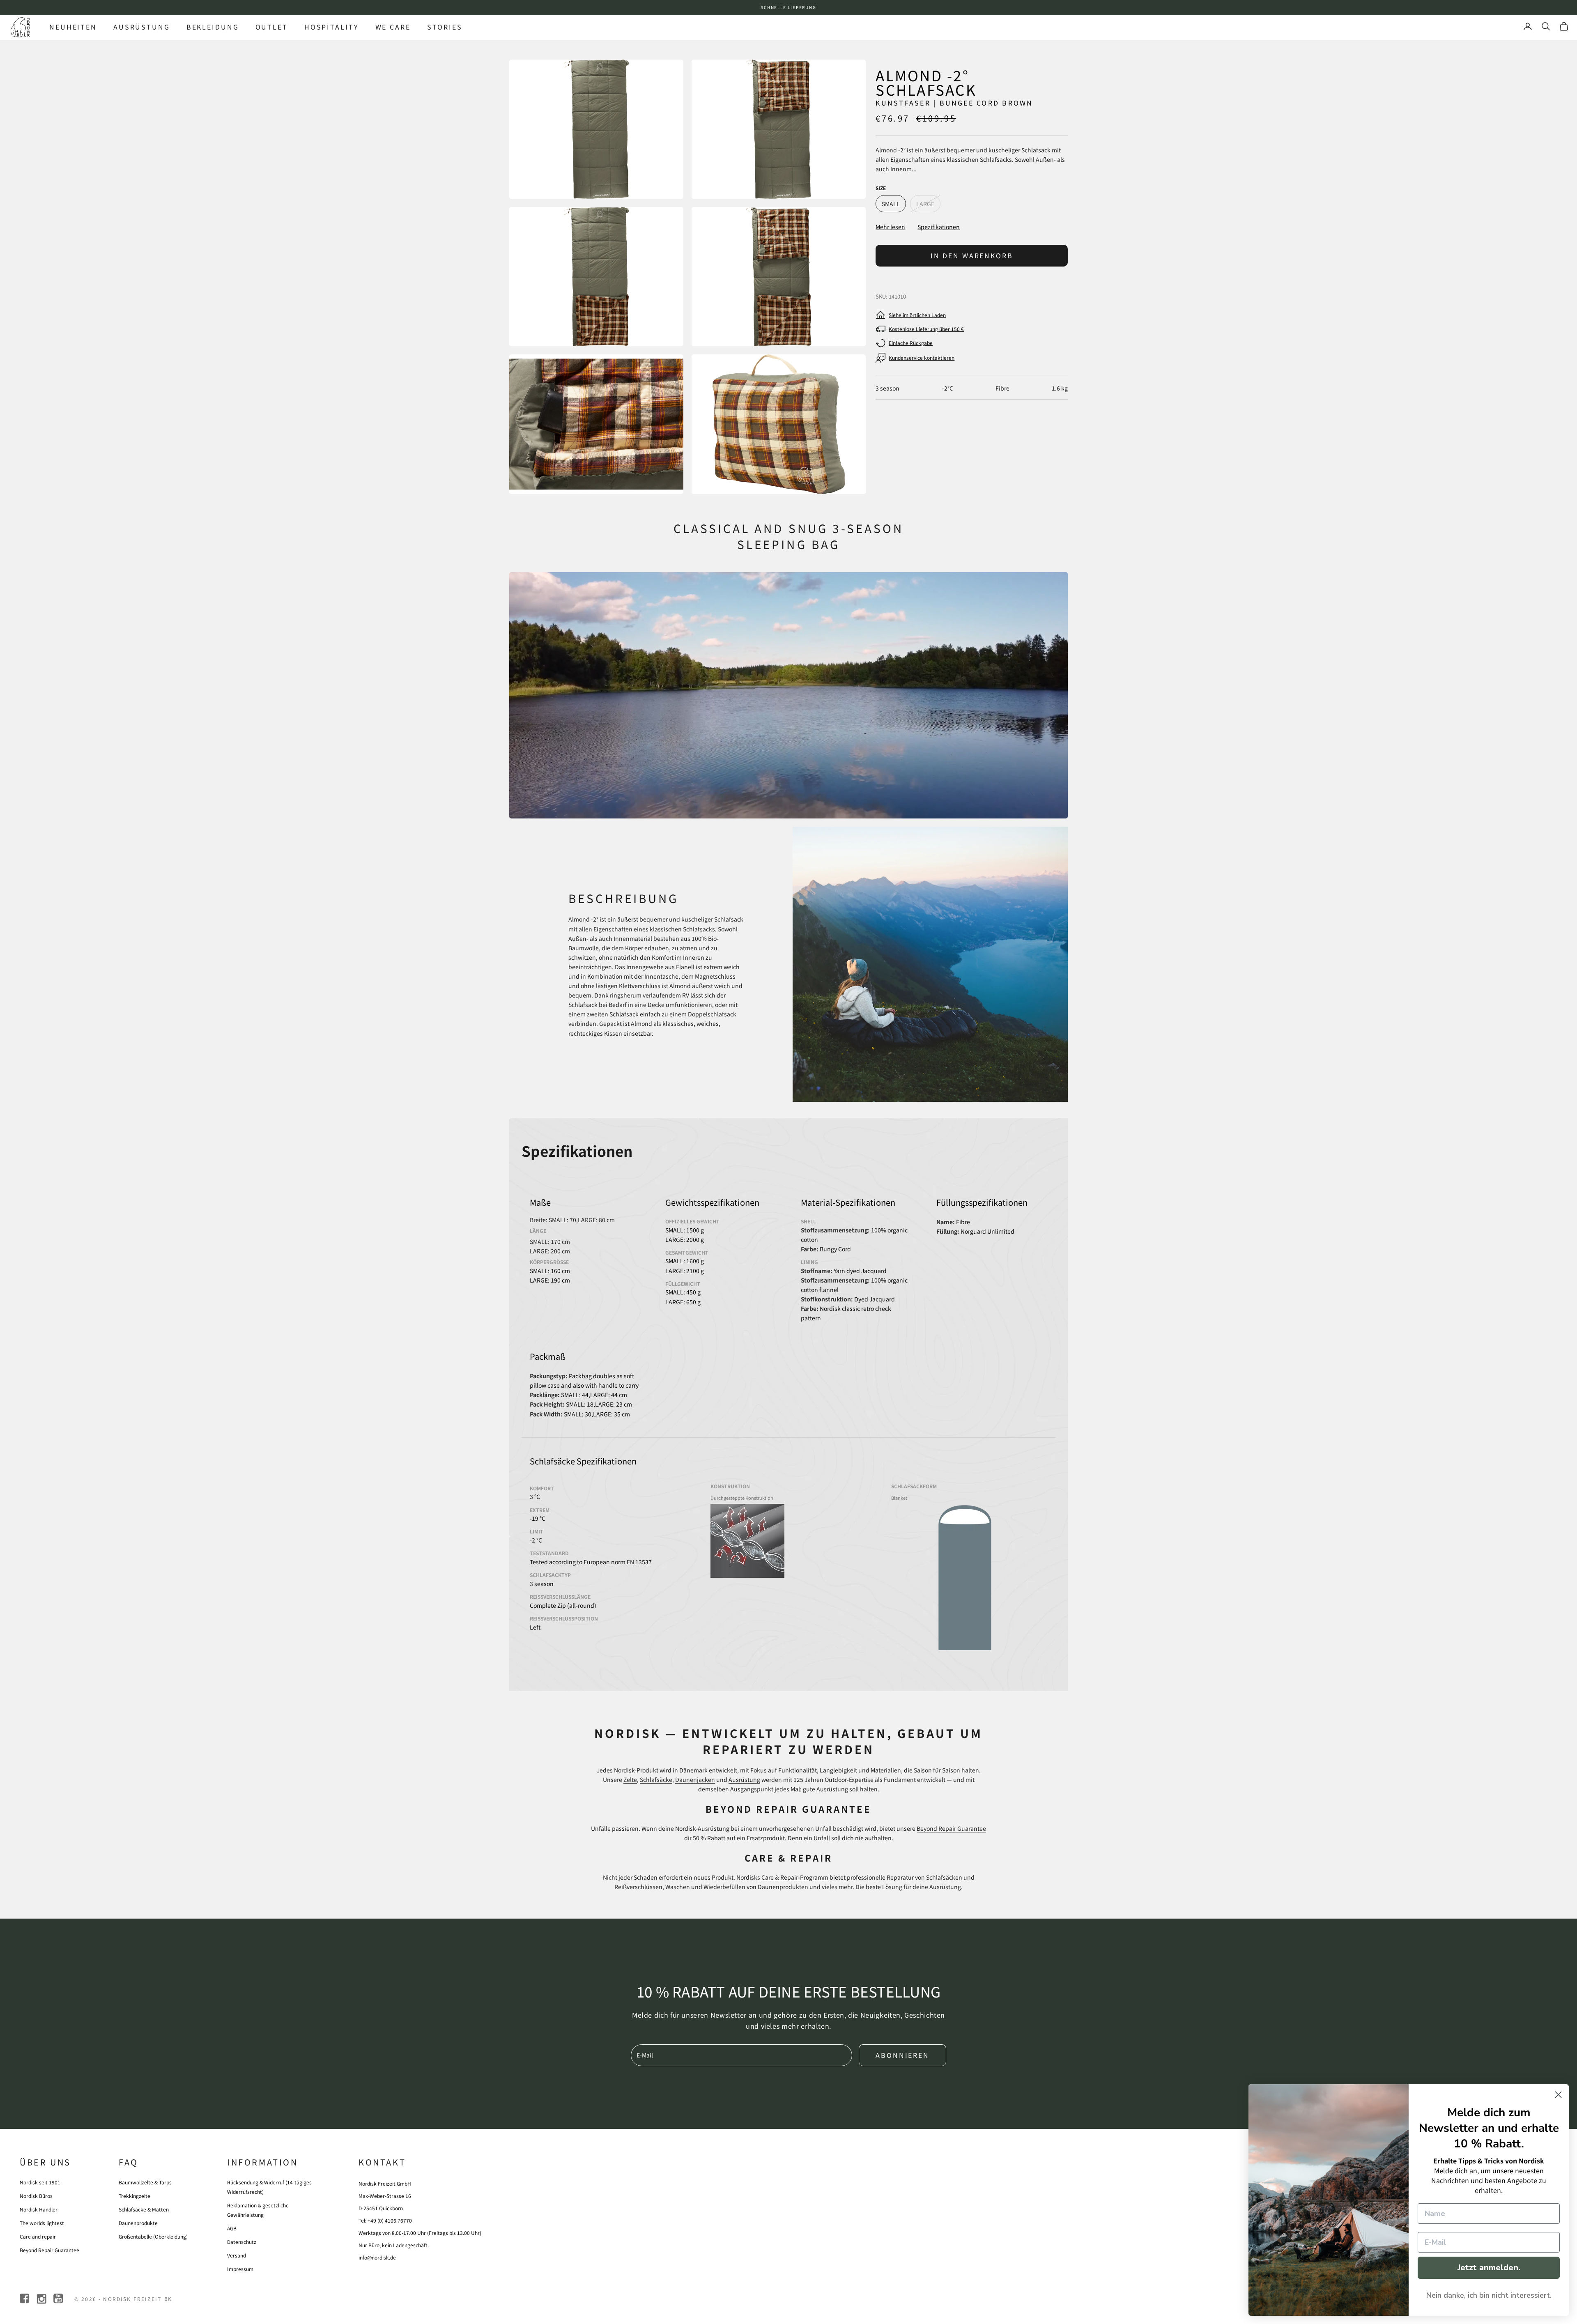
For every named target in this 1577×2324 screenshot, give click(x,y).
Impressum (240, 2269)
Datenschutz (242, 2242)
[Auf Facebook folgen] (25, 2299)
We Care (393, 27)
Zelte (630, 1779)
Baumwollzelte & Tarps (145, 2182)
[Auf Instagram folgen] (42, 2299)
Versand (237, 2255)
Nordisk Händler (39, 2209)
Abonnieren (902, 2055)
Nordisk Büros (36, 2196)
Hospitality (332, 27)
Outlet (272, 27)
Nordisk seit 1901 (40, 2182)
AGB (232, 2228)
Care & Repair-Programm (795, 1877)
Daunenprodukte (138, 2223)
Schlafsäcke (656, 1779)
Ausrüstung (142, 27)
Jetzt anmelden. (1489, 2268)
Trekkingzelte (134, 2196)
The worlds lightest (42, 2223)
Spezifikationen (939, 227)
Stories (445, 27)
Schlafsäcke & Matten (144, 2209)
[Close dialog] (1558, 2095)
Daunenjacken (695, 1779)
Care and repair (38, 2236)
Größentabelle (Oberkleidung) (153, 2236)
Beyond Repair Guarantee (951, 1828)
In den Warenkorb (972, 255)
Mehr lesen (890, 227)
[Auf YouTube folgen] (59, 2299)
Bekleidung (213, 27)
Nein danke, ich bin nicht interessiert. (1489, 2295)
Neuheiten (73, 27)
